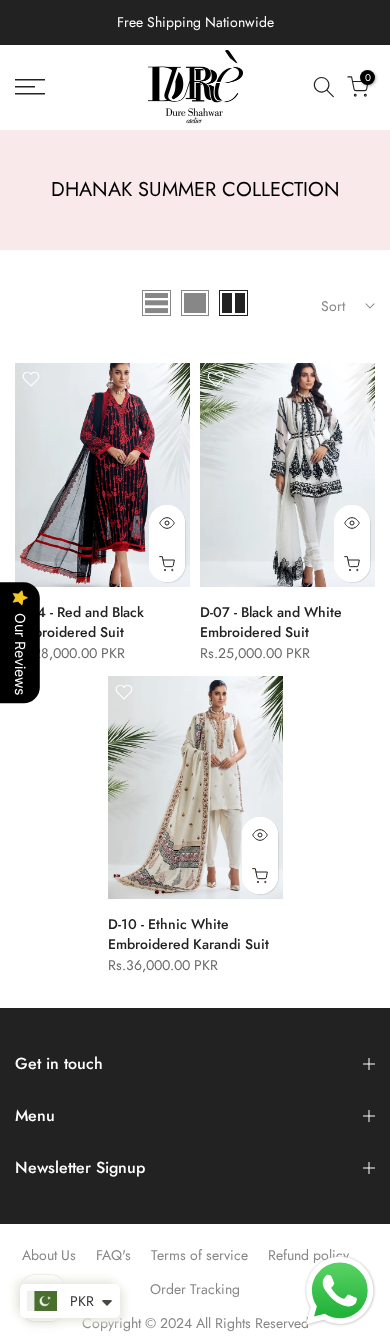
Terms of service (199, 1255)
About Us (49, 1255)
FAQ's (113, 1255)
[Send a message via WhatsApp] (340, 1291)
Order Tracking (195, 1289)
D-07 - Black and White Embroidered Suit (271, 622)
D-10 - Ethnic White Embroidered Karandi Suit (188, 934)
